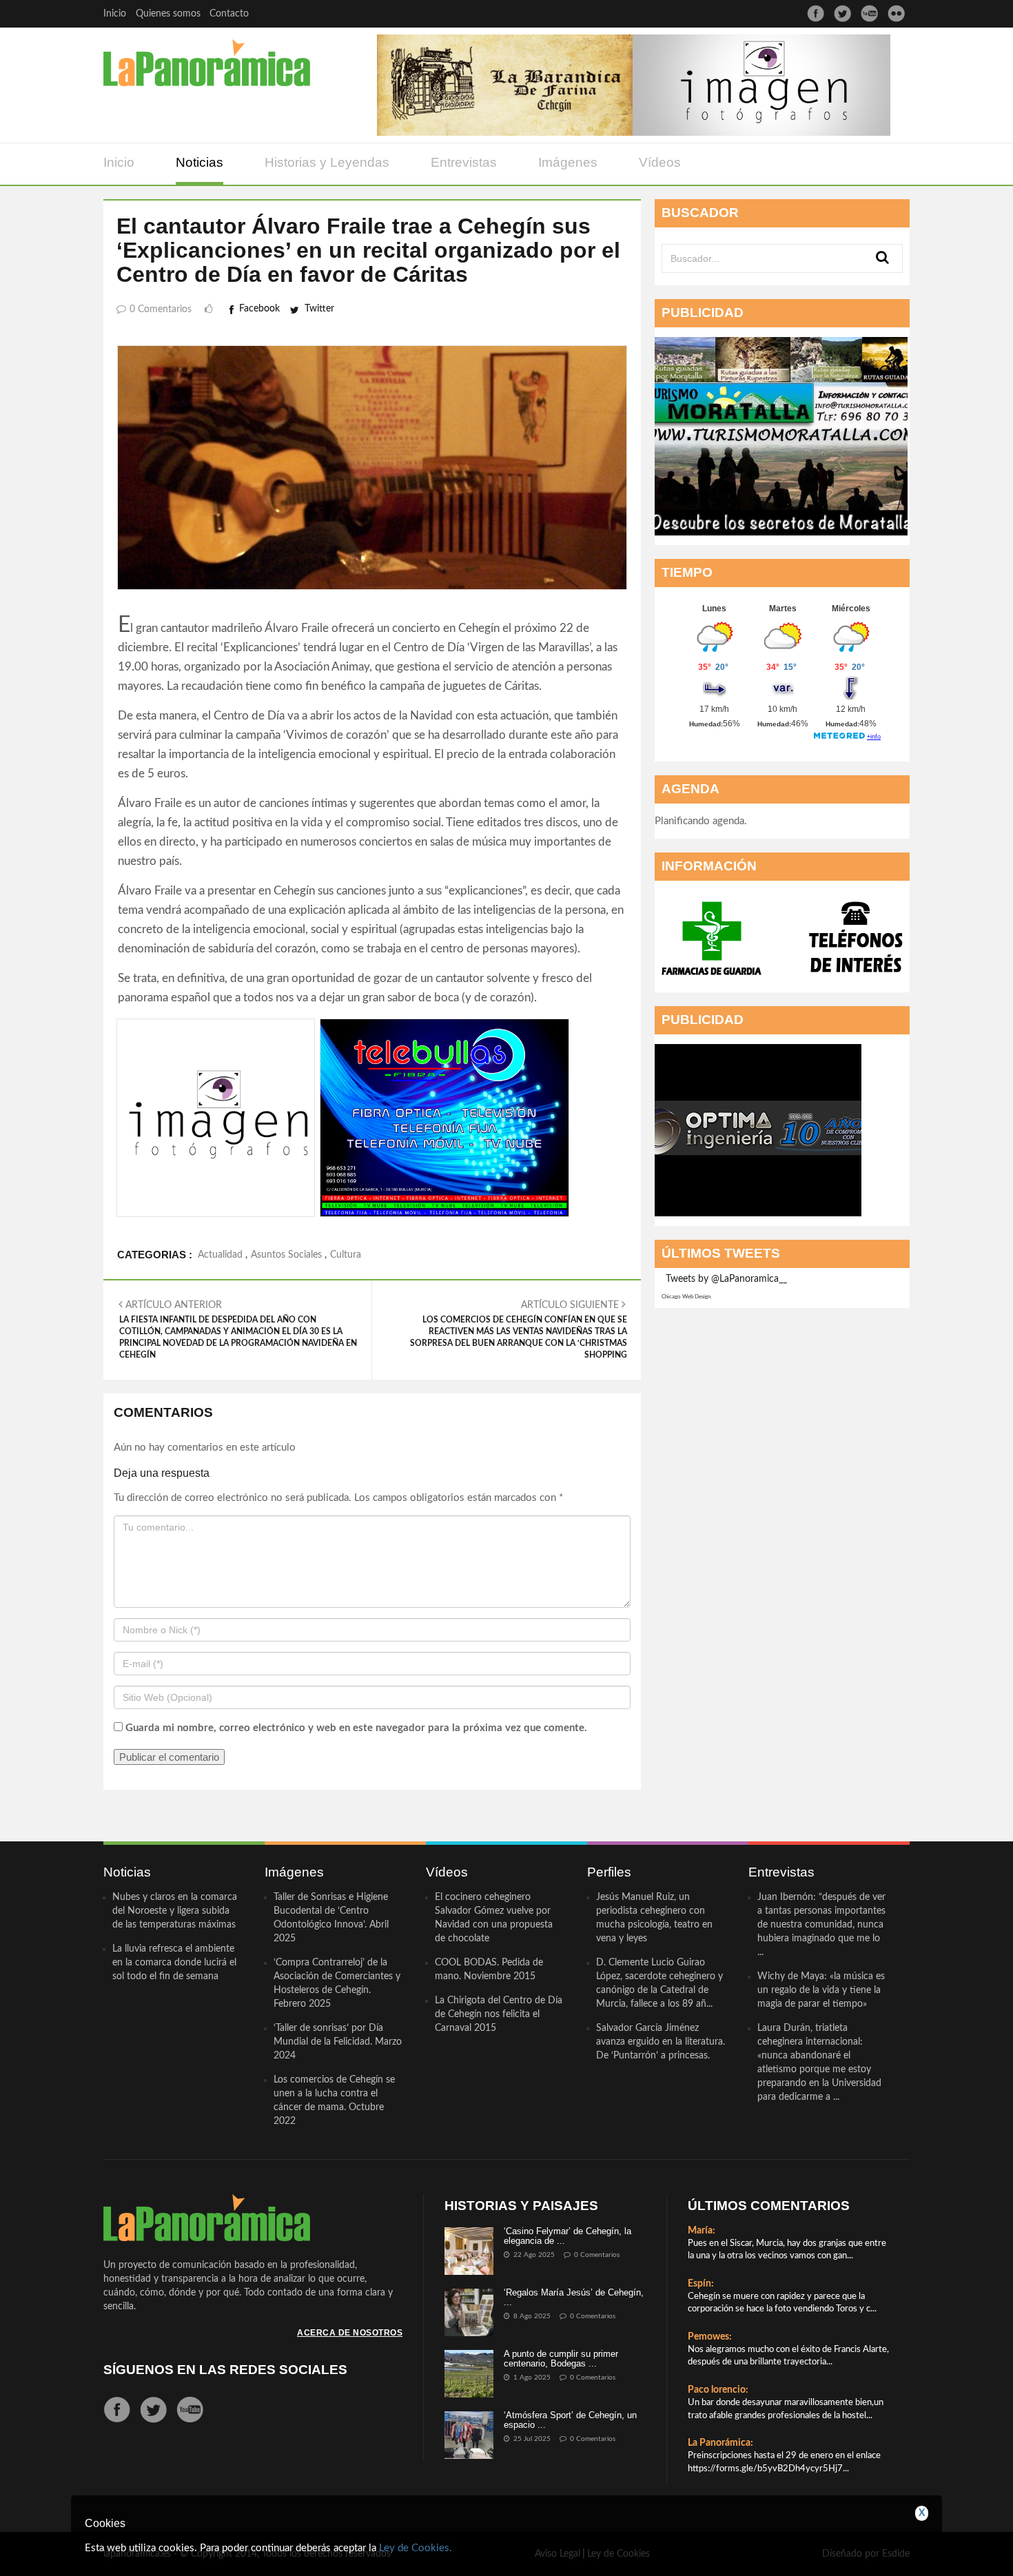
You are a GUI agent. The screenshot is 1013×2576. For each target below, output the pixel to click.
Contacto (229, 14)
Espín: (701, 2284)
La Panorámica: (720, 2443)
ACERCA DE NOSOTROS (350, 2333)
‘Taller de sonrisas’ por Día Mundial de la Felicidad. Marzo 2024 (338, 2042)
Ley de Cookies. (416, 2548)
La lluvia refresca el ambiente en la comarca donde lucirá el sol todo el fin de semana (174, 1963)
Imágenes (568, 162)
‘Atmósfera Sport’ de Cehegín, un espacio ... (570, 2420)
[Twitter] (842, 13)
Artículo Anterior (238, 1330)
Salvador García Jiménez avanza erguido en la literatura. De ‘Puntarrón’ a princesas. (661, 2042)
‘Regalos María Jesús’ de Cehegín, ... (574, 2297)
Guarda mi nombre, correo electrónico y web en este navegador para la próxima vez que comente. (356, 1728)
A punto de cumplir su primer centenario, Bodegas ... (561, 2359)
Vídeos (660, 162)
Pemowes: (710, 2337)
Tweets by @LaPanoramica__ (726, 1279)
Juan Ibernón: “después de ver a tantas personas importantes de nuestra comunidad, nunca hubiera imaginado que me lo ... (821, 1925)
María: (702, 2231)
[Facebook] (816, 13)
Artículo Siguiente (519, 1330)
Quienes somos (168, 14)
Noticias (199, 162)
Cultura (346, 1255)
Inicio (115, 14)
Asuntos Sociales (286, 1255)
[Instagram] (896, 13)
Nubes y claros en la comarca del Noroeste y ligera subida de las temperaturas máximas (175, 1911)
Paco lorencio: (718, 2390)
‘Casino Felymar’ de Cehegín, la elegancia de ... (567, 2236)
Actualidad (220, 1255)
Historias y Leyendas (327, 162)
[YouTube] (869, 13)
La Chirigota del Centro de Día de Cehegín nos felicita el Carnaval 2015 (499, 2014)
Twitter (319, 309)
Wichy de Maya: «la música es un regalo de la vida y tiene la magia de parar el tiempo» (821, 1990)
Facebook (259, 309)
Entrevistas (464, 162)
